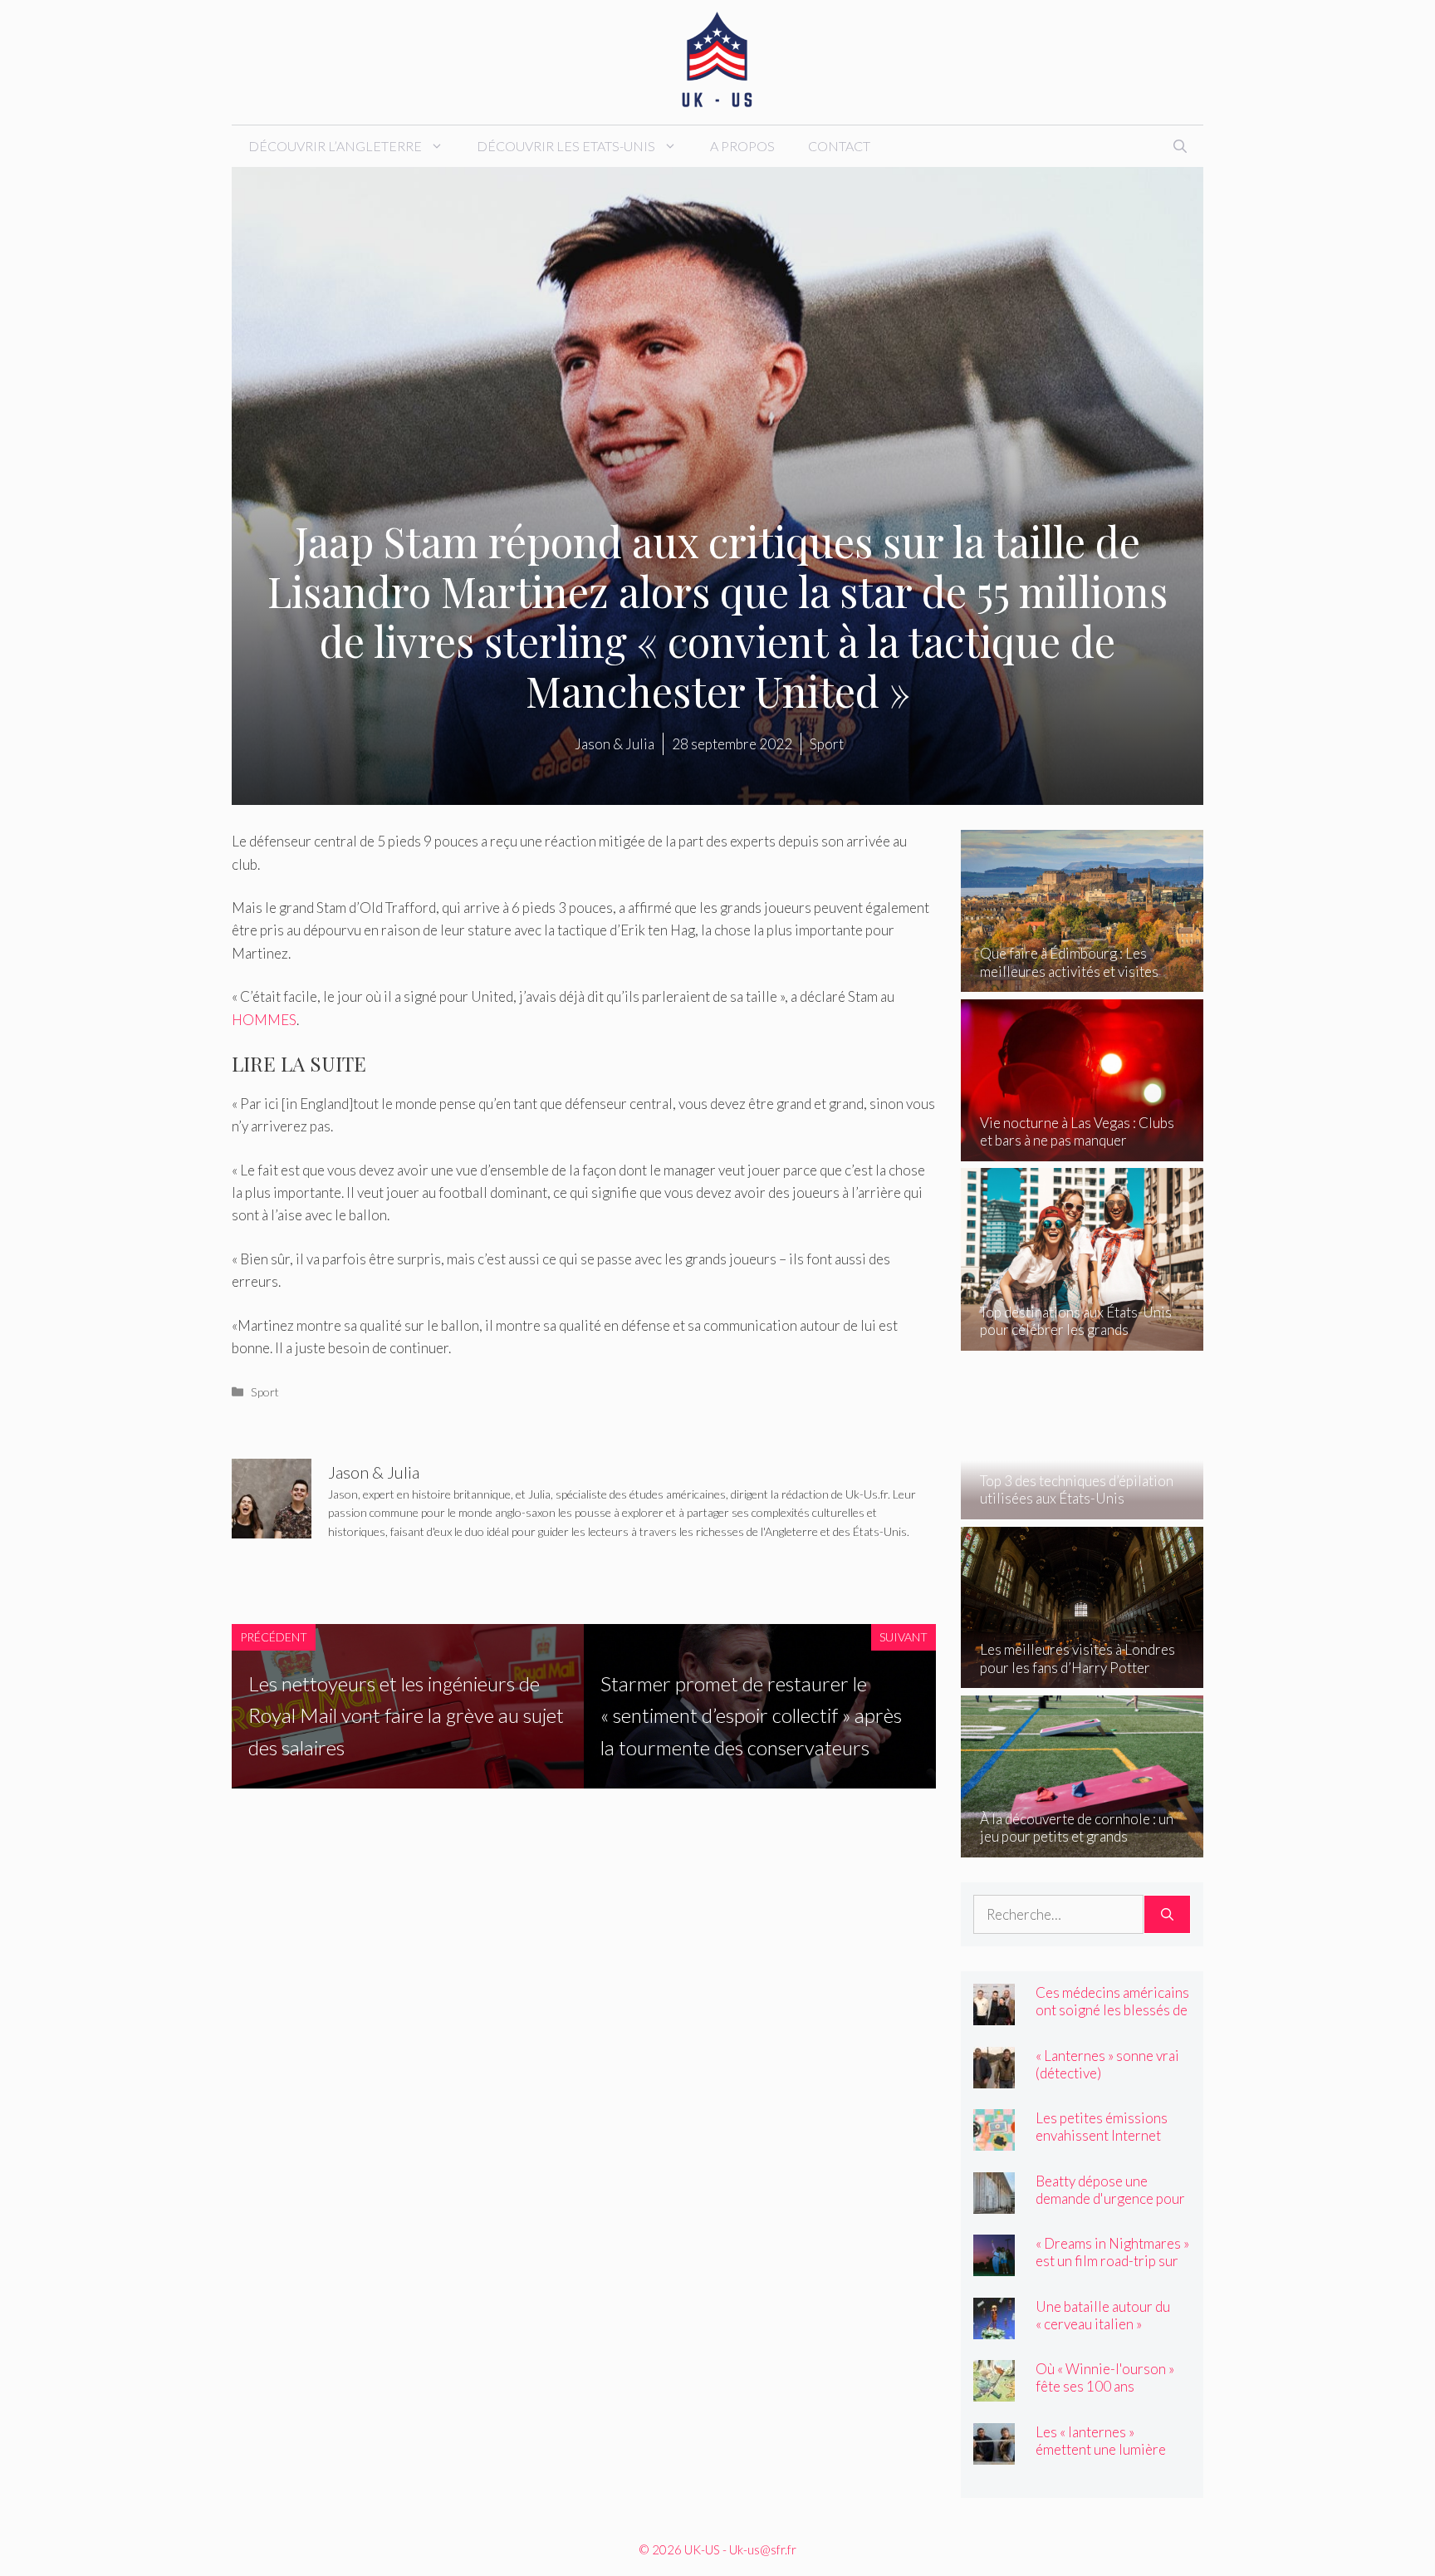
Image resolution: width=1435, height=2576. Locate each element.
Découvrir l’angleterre (335, 146)
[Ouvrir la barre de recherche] (1180, 146)
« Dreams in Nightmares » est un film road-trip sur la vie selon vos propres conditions (1112, 2269)
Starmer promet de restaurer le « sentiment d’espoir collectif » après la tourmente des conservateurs (751, 1715)
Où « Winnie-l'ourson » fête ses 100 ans (1105, 2377)
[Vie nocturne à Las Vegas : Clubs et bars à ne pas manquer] (1082, 1150)
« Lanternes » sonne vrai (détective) (1107, 2064)
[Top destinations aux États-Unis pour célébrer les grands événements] (1082, 1339)
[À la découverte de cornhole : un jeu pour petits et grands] (1082, 1845)
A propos (742, 146)
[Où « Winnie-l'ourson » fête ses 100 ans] (994, 2390)
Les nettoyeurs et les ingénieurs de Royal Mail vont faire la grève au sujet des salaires (406, 1715)
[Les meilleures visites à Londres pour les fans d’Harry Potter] (1082, 1677)
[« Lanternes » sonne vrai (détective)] (994, 2076)
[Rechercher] (1167, 1915)
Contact (839, 146)
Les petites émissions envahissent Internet (1102, 2127)
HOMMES (264, 1020)
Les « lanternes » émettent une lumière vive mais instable (1101, 2449)
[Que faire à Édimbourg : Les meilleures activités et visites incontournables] (1082, 981)
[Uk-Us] (717, 60)
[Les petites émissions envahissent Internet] (994, 2139)
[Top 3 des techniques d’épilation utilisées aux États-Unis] (1082, 1508)
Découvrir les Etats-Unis (566, 146)
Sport (265, 1392)
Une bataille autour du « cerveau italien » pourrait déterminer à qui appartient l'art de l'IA (1112, 2333)
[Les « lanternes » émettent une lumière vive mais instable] (994, 2453)
